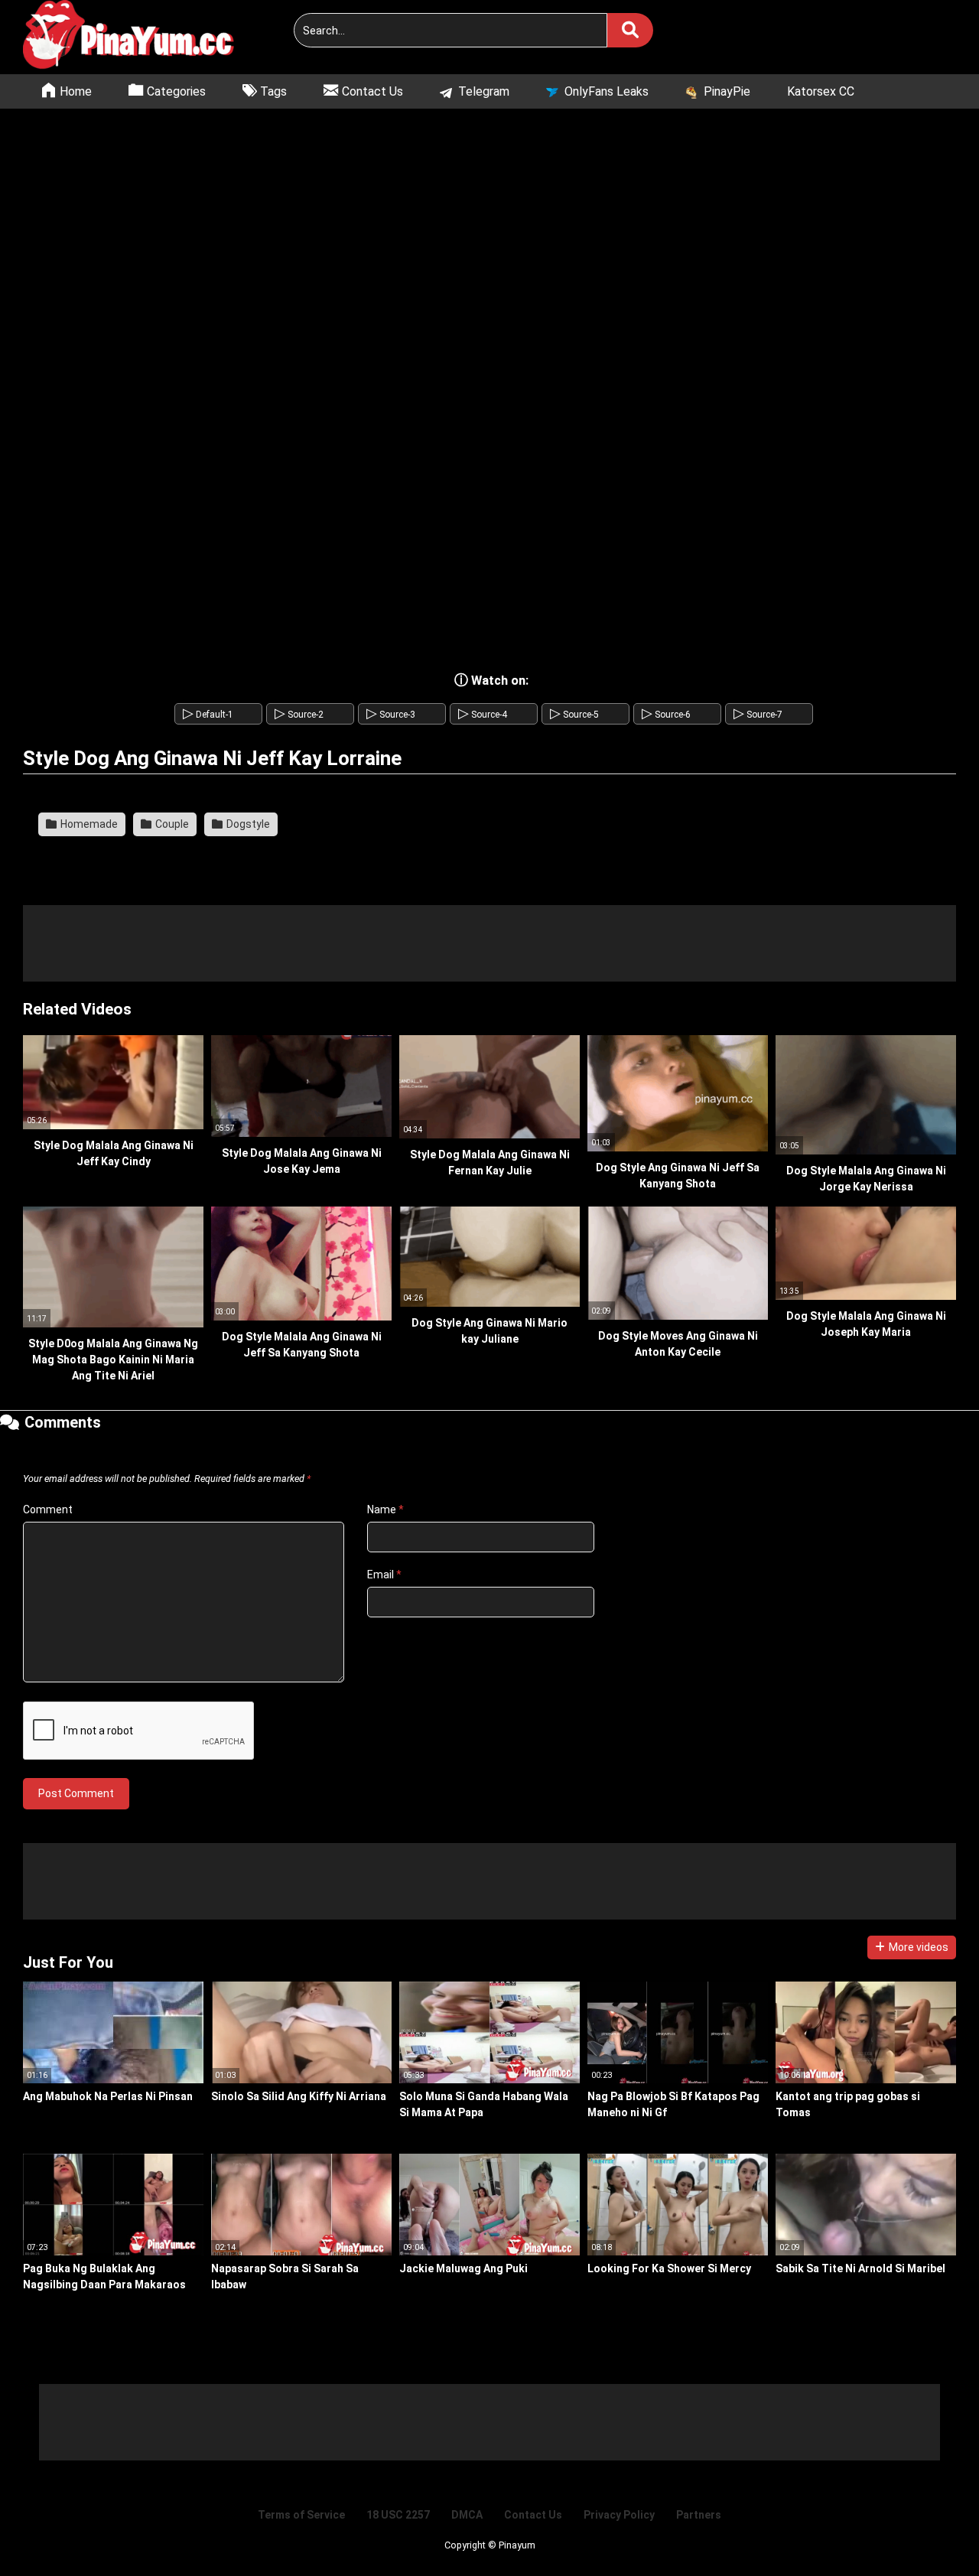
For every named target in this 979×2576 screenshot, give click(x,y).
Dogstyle (247, 824)
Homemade (88, 824)
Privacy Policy (619, 2515)
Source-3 (391, 715)
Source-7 (758, 715)
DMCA (467, 2515)
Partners (699, 2515)
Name (385, 1509)
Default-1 (208, 715)
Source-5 (574, 715)
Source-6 (666, 715)
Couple (171, 824)
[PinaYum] (138, 37)
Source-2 (299, 715)
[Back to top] (929, 2530)
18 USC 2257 (398, 2515)
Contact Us (533, 2515)
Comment (48, 1509)
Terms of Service (301, 2515)
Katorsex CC (821, 91)
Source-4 (483, 715)
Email (384, 1575)
